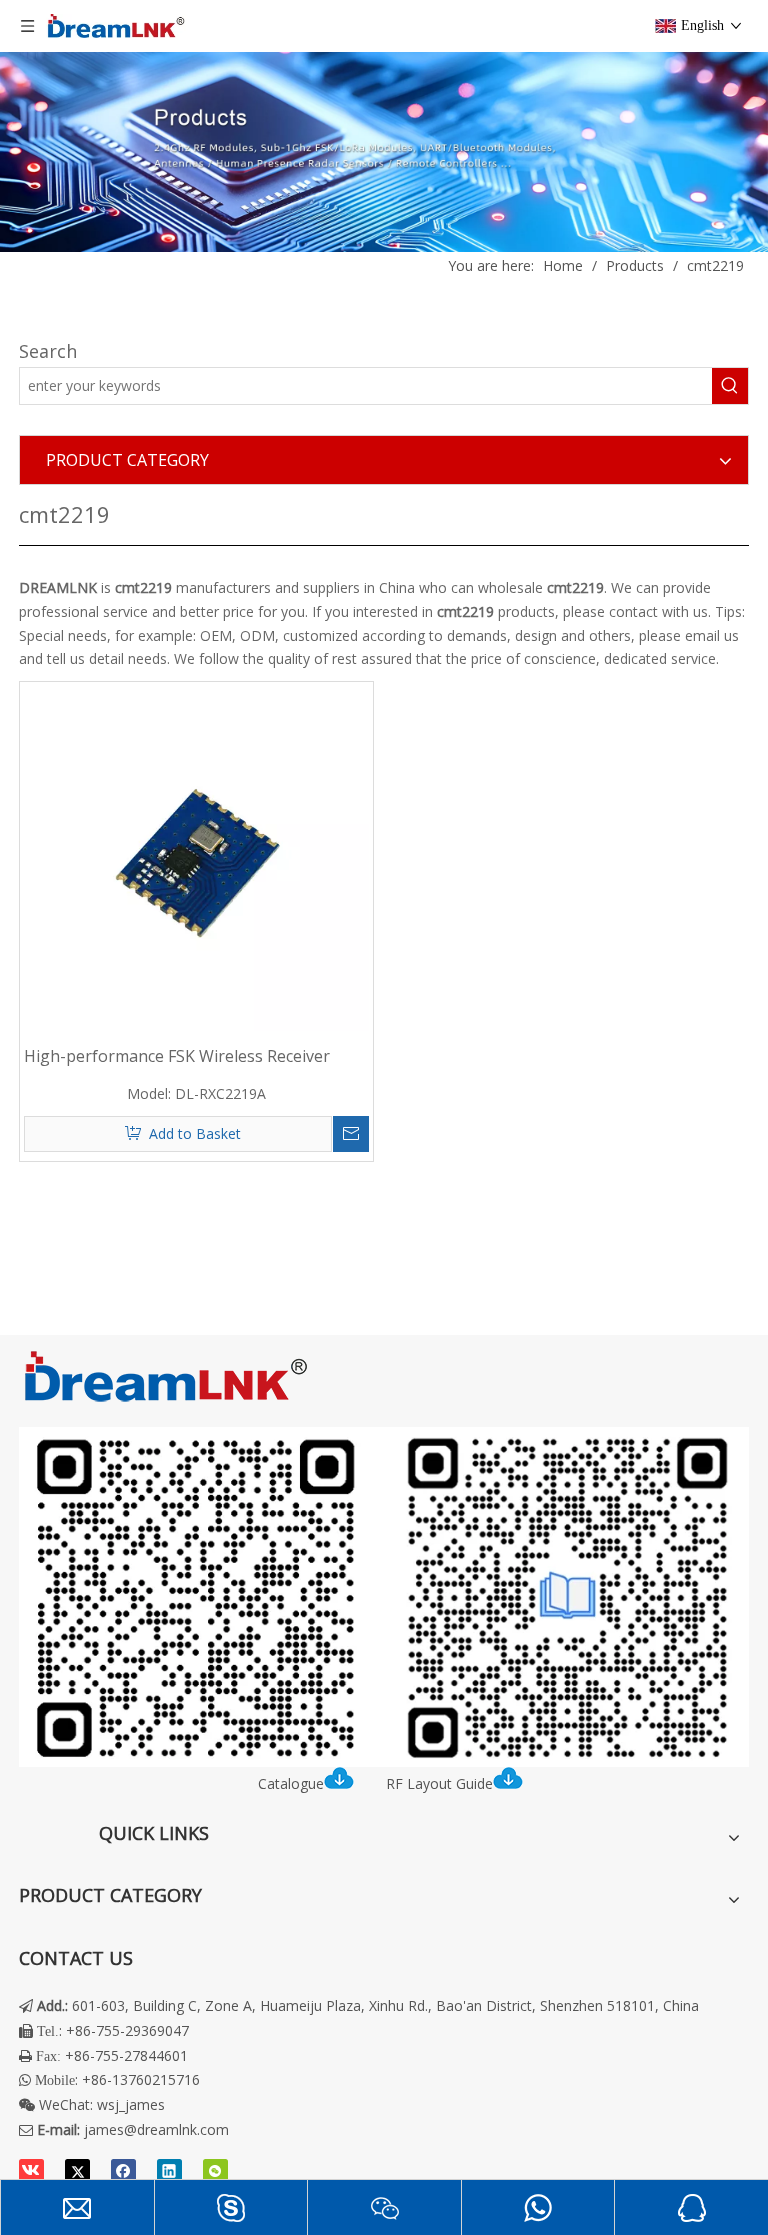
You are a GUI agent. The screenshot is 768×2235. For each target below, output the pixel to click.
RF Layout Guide (439, 1783)
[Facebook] (123, 2172)
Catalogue (291, 1783)
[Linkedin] (169, 2172)
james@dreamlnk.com (156, 2129)
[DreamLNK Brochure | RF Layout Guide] (384, 1597)
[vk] (31, 2172)
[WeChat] (215, 2172)
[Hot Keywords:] (730, 386)
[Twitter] (77, 2172)
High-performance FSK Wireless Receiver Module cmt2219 (177, 1056)
